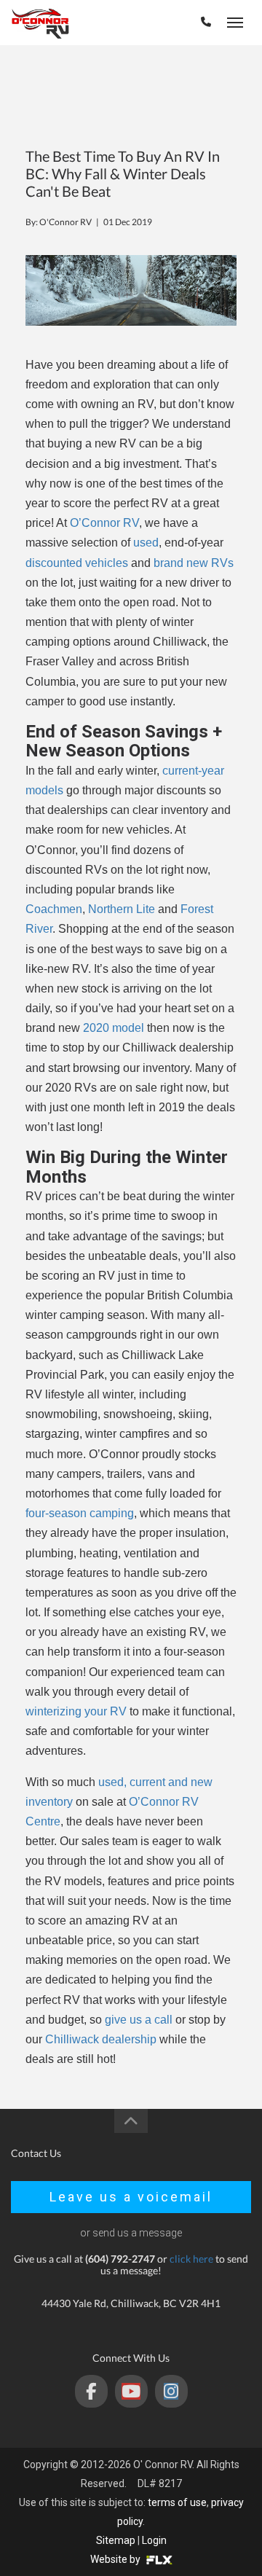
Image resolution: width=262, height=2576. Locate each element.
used (146, 543)
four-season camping (80, 1513)
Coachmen (54, 909)
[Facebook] (91, 2391)
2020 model (114, 1028)
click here (191, 2259)
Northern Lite (122, 909)
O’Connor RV (104, 523)
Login (154, 2540)
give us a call (139, 2020)
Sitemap (116, 2540)
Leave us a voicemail (131, 2197)
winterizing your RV (76, 1711)
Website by (116, 2559)
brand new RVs (194, 563)
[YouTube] (131, 2391)
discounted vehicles (77, 563)
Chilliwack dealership (101, 2039)
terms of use (177, 2502)
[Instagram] (171, 2391)
